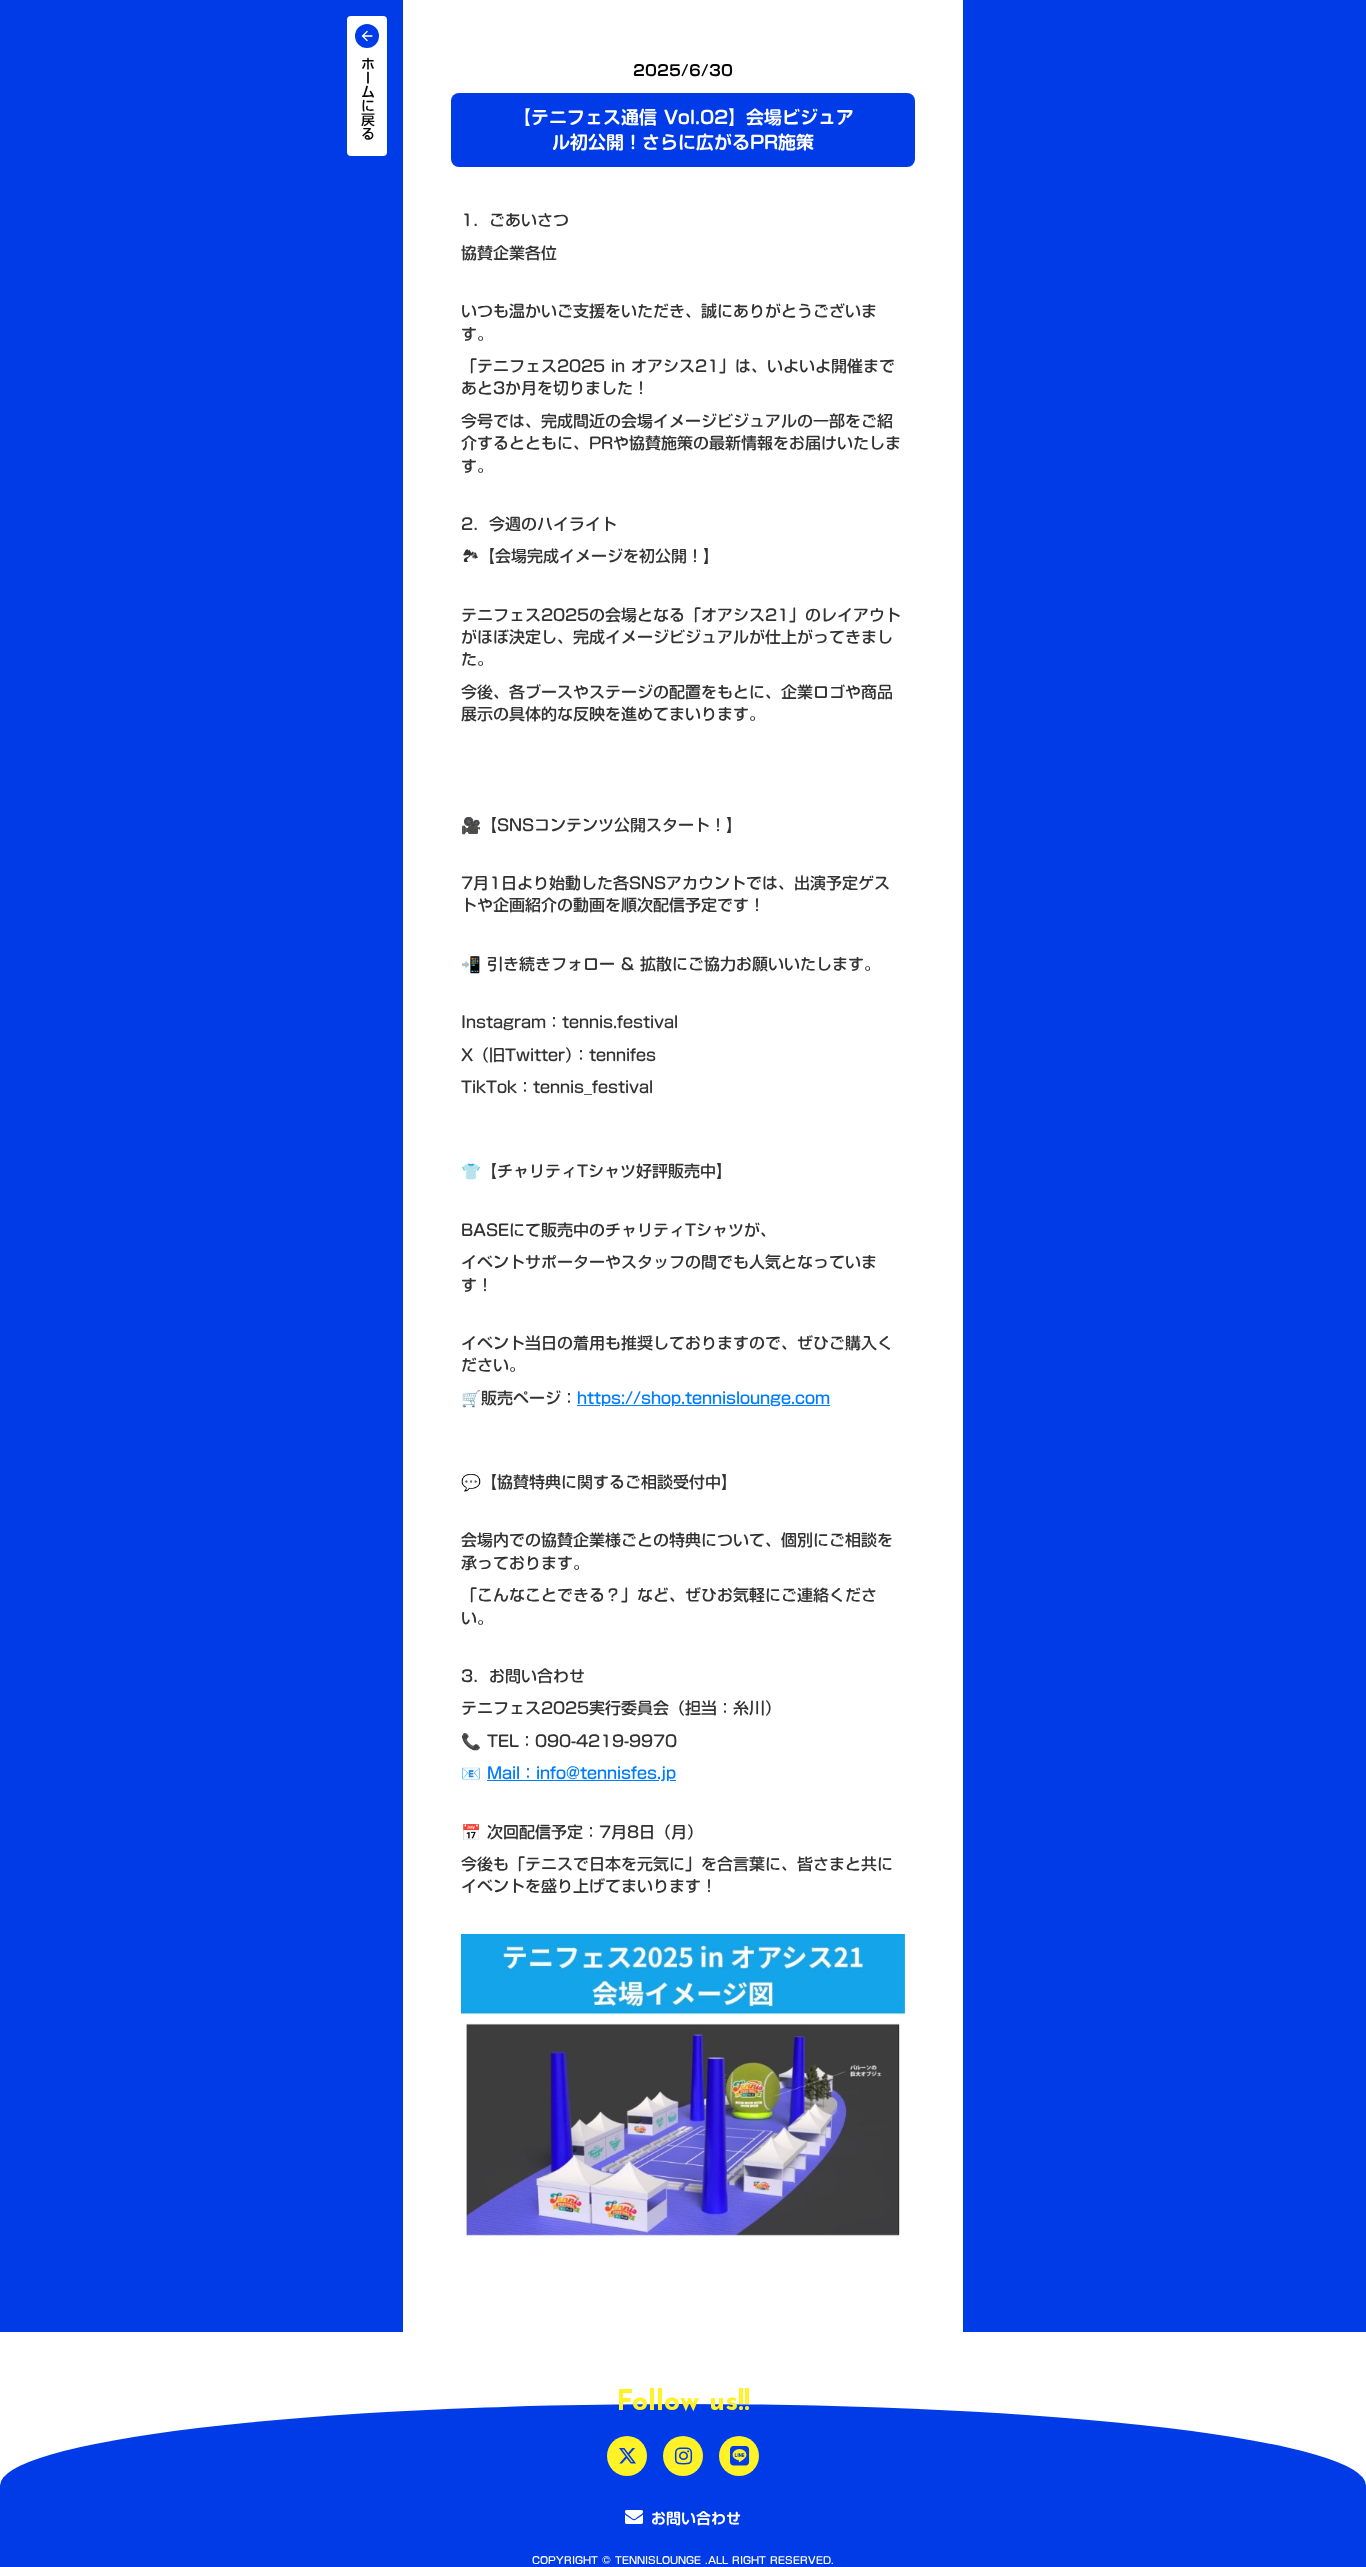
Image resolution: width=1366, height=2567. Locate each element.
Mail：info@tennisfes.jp (581, 1773)
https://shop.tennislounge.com (703, 1398)
